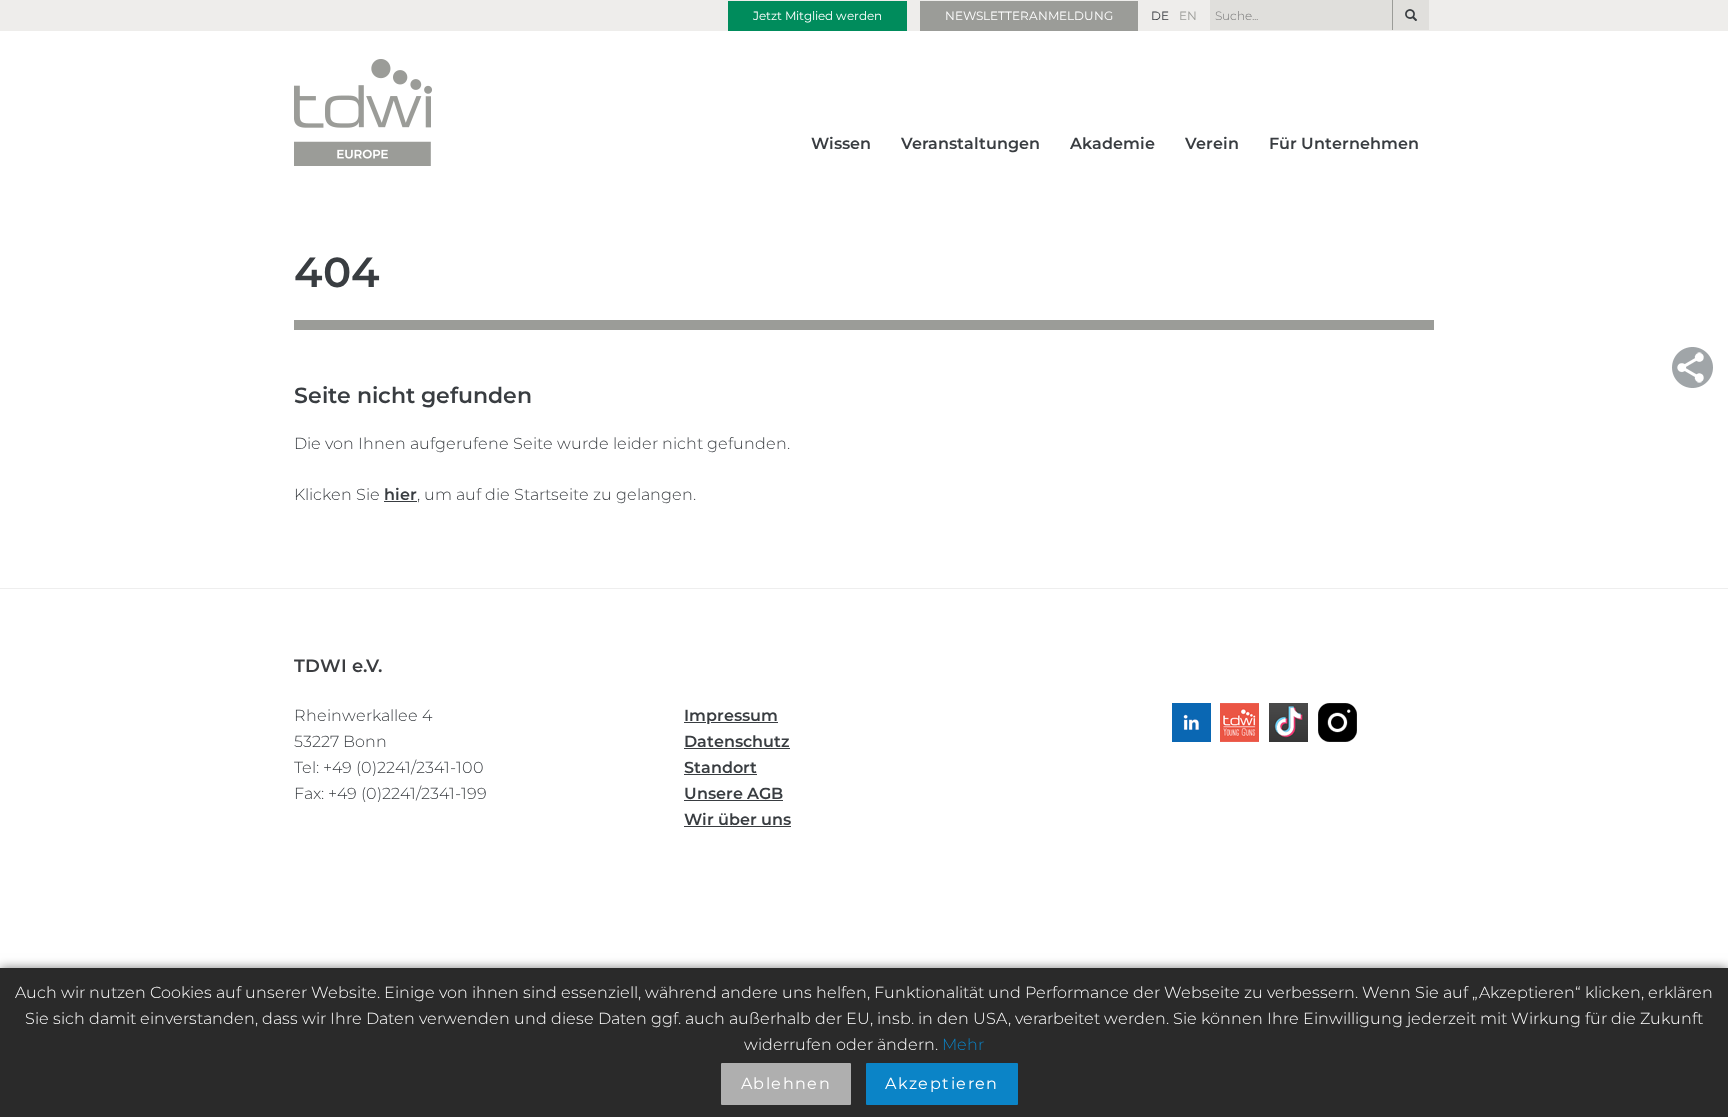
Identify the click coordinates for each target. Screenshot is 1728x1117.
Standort (720, 767)
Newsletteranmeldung (1029, 15)
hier (400, 494)
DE (1160, 15)
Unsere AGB (733, 793)
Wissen (841, 143)
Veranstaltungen (970, 143)
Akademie (1112, 143)
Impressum (731, 715)
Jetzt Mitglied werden (817, 15)
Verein (1212, 143)
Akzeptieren (942, 1083)
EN (1188, 15)
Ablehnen (786, 1083)
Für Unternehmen (1344, 143)
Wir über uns (737, 819)
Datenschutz (737, 741)
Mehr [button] (963, 1044)
